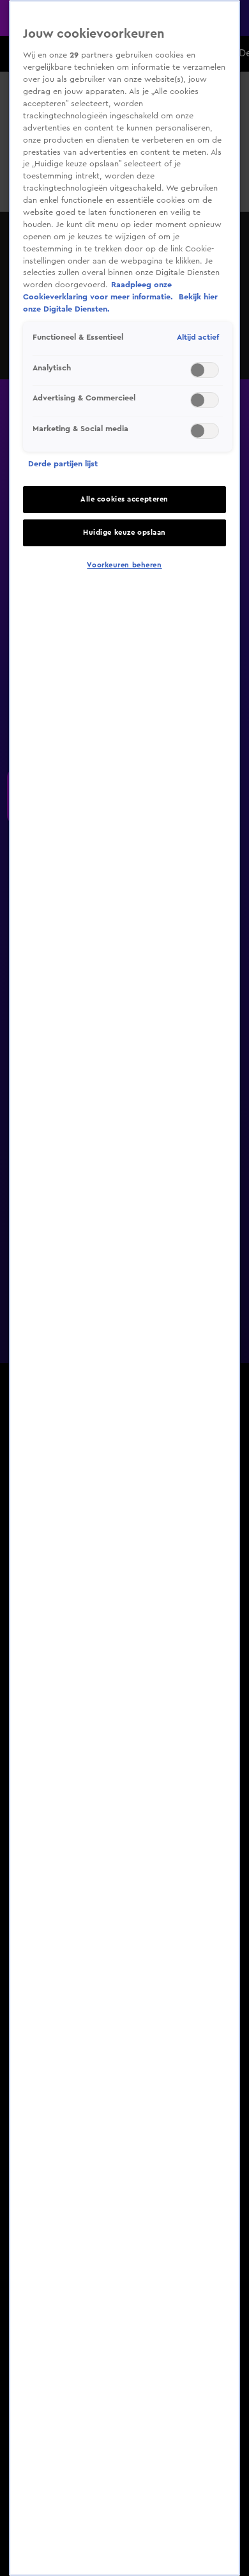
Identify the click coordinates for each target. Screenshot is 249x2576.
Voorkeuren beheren (124, 565)
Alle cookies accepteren (124, 499)
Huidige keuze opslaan (124, 533)
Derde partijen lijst (63, 464)
